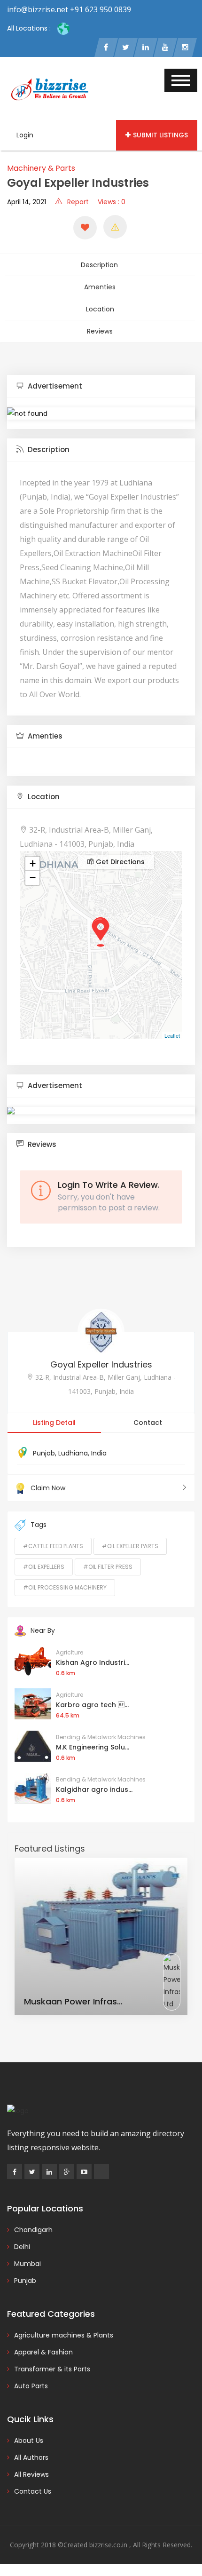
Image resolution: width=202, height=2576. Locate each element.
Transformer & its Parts (52, 2369)
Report (78, 202)
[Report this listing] (115, 227)
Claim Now (48, 1488)
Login (25, 135)
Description (99, 265)
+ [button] (33, 863)
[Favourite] (85, 228)
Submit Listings (160, 135)
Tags (39, 1525)
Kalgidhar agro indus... (94, 1789)
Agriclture (70, 1652)
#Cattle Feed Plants (53, 1546)
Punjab (44, 1453)
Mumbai (27, 2264)
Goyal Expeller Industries (101, 1364)
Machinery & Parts (41, 168)
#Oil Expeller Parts (130, 1546)
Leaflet (172, 1035)
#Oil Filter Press (108, 1567)
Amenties (100, 287)
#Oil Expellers (44, 1567)
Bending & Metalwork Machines (101, 1737)
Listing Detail (54, 1423)
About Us (29, 2441)
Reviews (100, 331)
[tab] (101, 386)
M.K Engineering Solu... (93, 1747)
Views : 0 (112, 202)
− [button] (33, 878)
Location (100, 309)
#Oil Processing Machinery (65, 1587)
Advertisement (54, 386)
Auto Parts (31, 2386)
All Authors (31, 2457)
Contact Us (33, 2491)
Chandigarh (33, 2230)
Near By (43, 1630)
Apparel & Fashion (43, 2352)
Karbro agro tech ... (92, 1705)
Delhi (22, 2247)
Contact (148, 1423)
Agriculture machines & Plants (64, 2335)
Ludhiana (73, 1453)
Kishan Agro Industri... (93, 1662)
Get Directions (119, 862)
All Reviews (31, 2474)
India (99, 1453)
